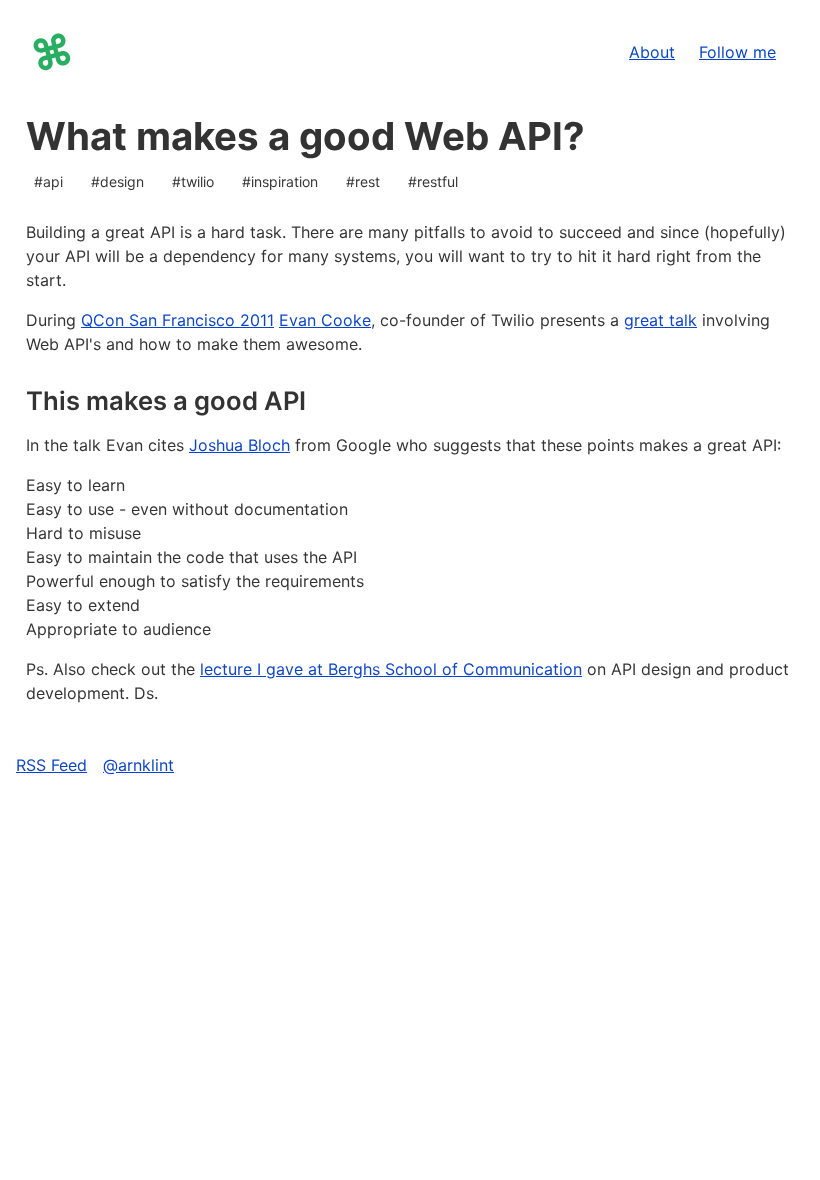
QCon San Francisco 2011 (177, 320)
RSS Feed (51, 765)
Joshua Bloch (239, 445)
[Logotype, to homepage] (52, 52)
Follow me (737, 57)
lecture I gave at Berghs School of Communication (391, 669)
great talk (660, 320)
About (657, 57)
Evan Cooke (325, 320)
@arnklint (138, 765)
